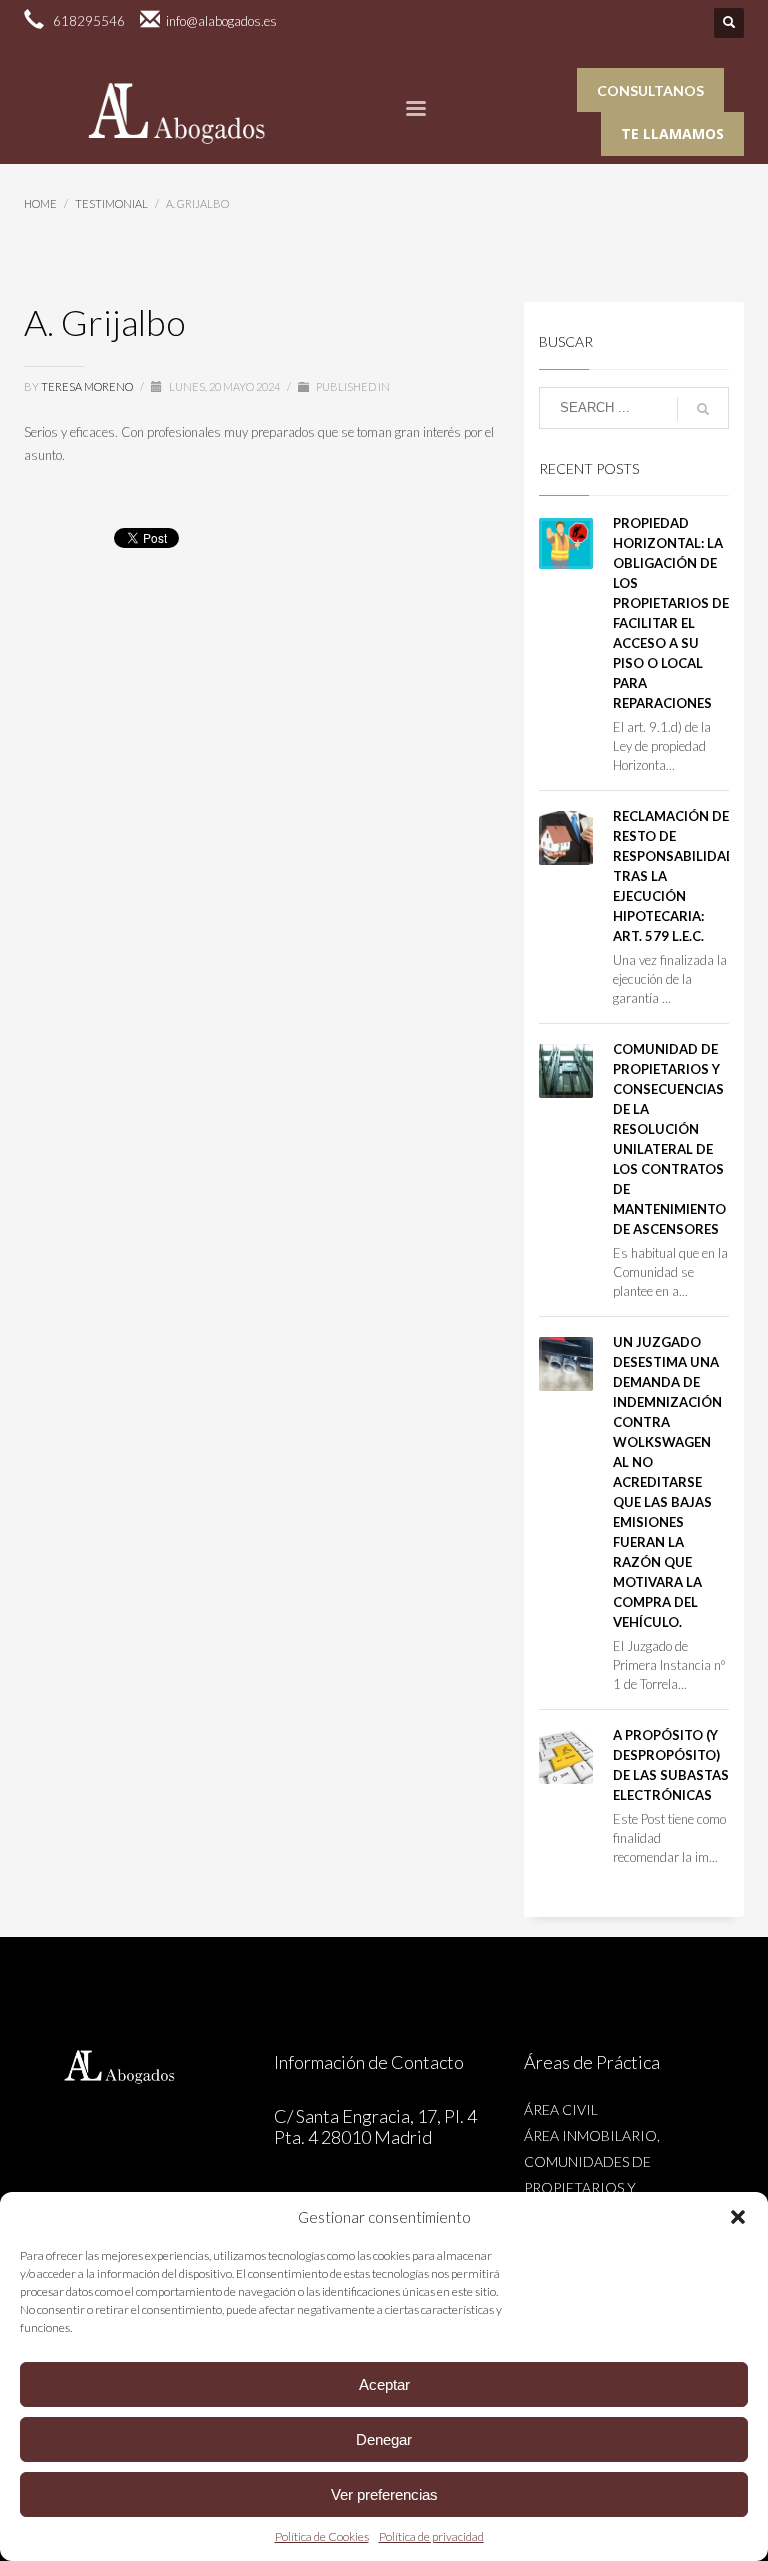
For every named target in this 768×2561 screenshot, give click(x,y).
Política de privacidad (431, 2536)
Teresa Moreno (88, 386)
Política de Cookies (322, 2536)
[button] (738, 2217)
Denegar (384, 2439)
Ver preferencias (384, 2494)
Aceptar (384, 2384)
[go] (703, 409)
